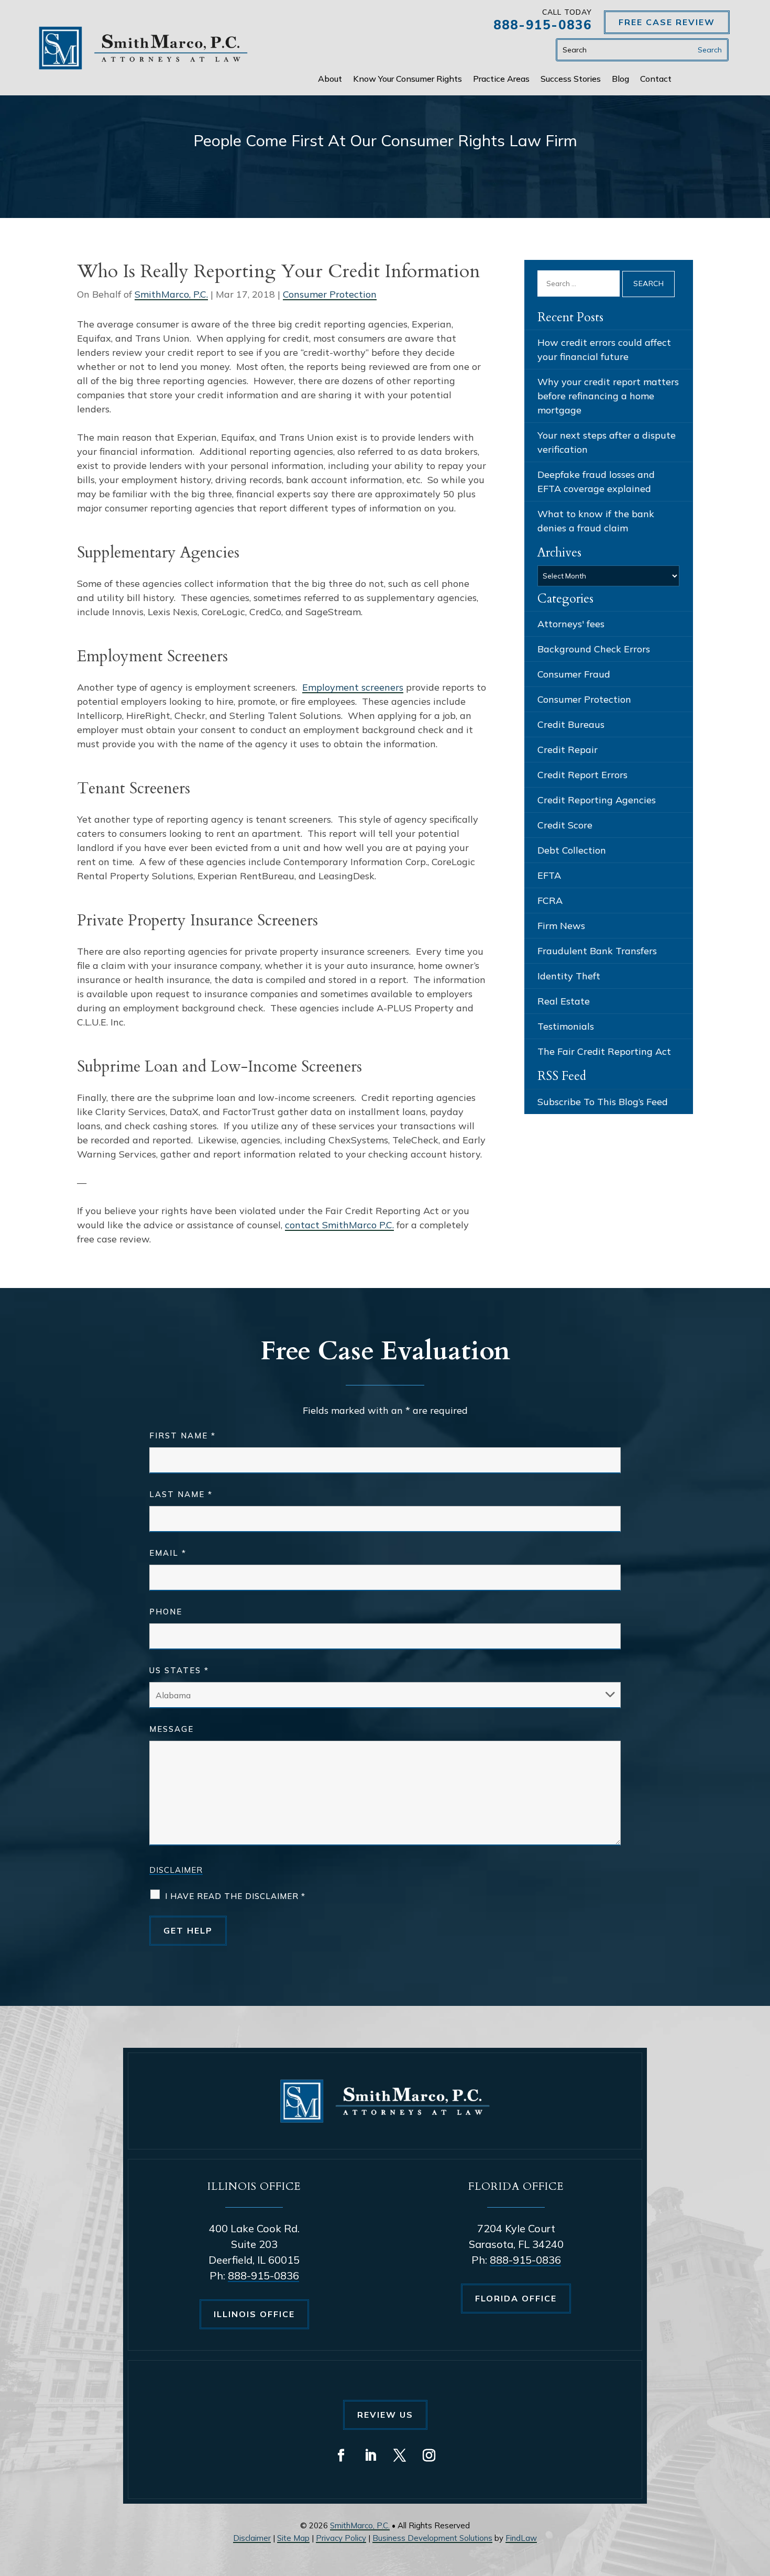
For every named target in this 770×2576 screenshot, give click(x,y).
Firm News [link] (561, 926)
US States (179, 1670)
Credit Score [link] (565, 825)
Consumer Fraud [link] (574, 674)
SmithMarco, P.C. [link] (171, 294)
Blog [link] (620, 79)
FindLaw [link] (521, 2538)
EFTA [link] (549, 875)
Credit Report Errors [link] (582, 775)
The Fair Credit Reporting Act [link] (604, 1051)
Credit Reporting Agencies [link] (597, 800)
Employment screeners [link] (353, 687)
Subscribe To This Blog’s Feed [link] (603, 1102)
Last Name (181, 1494)
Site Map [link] (293, 2538)
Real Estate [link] (564, 1001)
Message (172, 1729)
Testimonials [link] (566, 1026)
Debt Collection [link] (572, 850)
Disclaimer (176, 1870)
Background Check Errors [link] (594, 649)
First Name (183, 1436)
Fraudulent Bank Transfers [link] (597, 951)
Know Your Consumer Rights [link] (408, 79)
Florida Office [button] (516, 2298)
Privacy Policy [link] (341, 2538)
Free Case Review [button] (667, 22)
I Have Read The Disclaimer (235, 1896)
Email (168, 1553)
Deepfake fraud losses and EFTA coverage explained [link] (596, 482)
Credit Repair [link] (568, 750)
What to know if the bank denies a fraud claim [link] (596, 521)
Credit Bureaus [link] (571, 724)
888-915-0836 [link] (543, 25)
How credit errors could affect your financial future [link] (604, 350)
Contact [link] (656, 79)
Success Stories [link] (571, 79)
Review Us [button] (385, 2415)
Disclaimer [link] (252, 2538)
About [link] (330, 79)
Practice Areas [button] (501, 79)
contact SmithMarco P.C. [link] (339, 1225)
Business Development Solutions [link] (432, 2538)
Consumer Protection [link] (330, 294)
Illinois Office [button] (254, 2314)
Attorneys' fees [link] (571, 624)
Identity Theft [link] (569, 976)
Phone (166, 1612)
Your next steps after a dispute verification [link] (607, 442)
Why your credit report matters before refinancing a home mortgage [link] (608, 396)
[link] (144, 48)
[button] (341, 2455)
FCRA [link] (550, 900)
